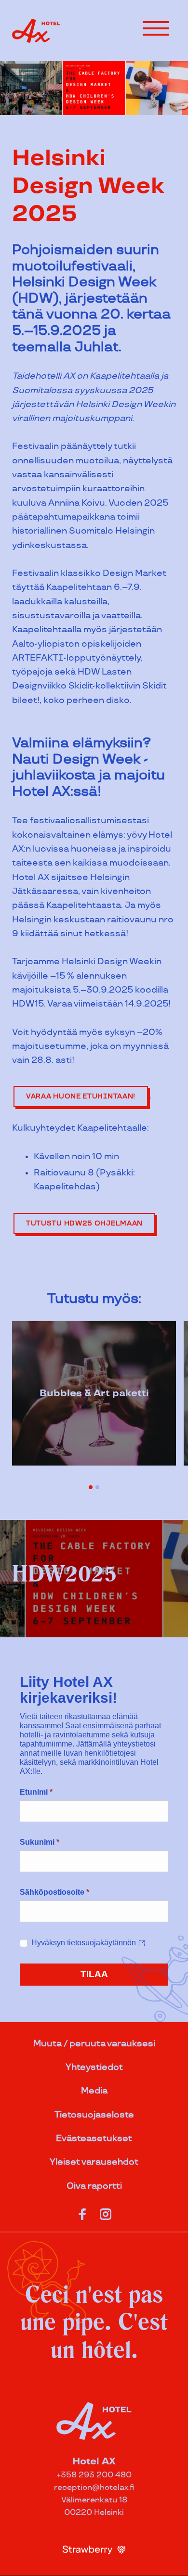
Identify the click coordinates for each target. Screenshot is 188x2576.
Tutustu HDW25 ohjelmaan (84, 1223)
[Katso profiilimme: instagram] (106, 2212)
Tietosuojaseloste (94, 2115)
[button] (156, 28)
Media (94, 2091)
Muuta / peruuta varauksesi (94, 2044)
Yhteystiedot (94, 2067)
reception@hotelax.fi (94, 2488)
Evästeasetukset (94, 2138)
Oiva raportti (94, 2186)
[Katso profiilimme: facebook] (82, 2212)
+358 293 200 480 (94, 2475)
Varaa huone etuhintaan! (81, 1096)
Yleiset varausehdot (94, 2162)
